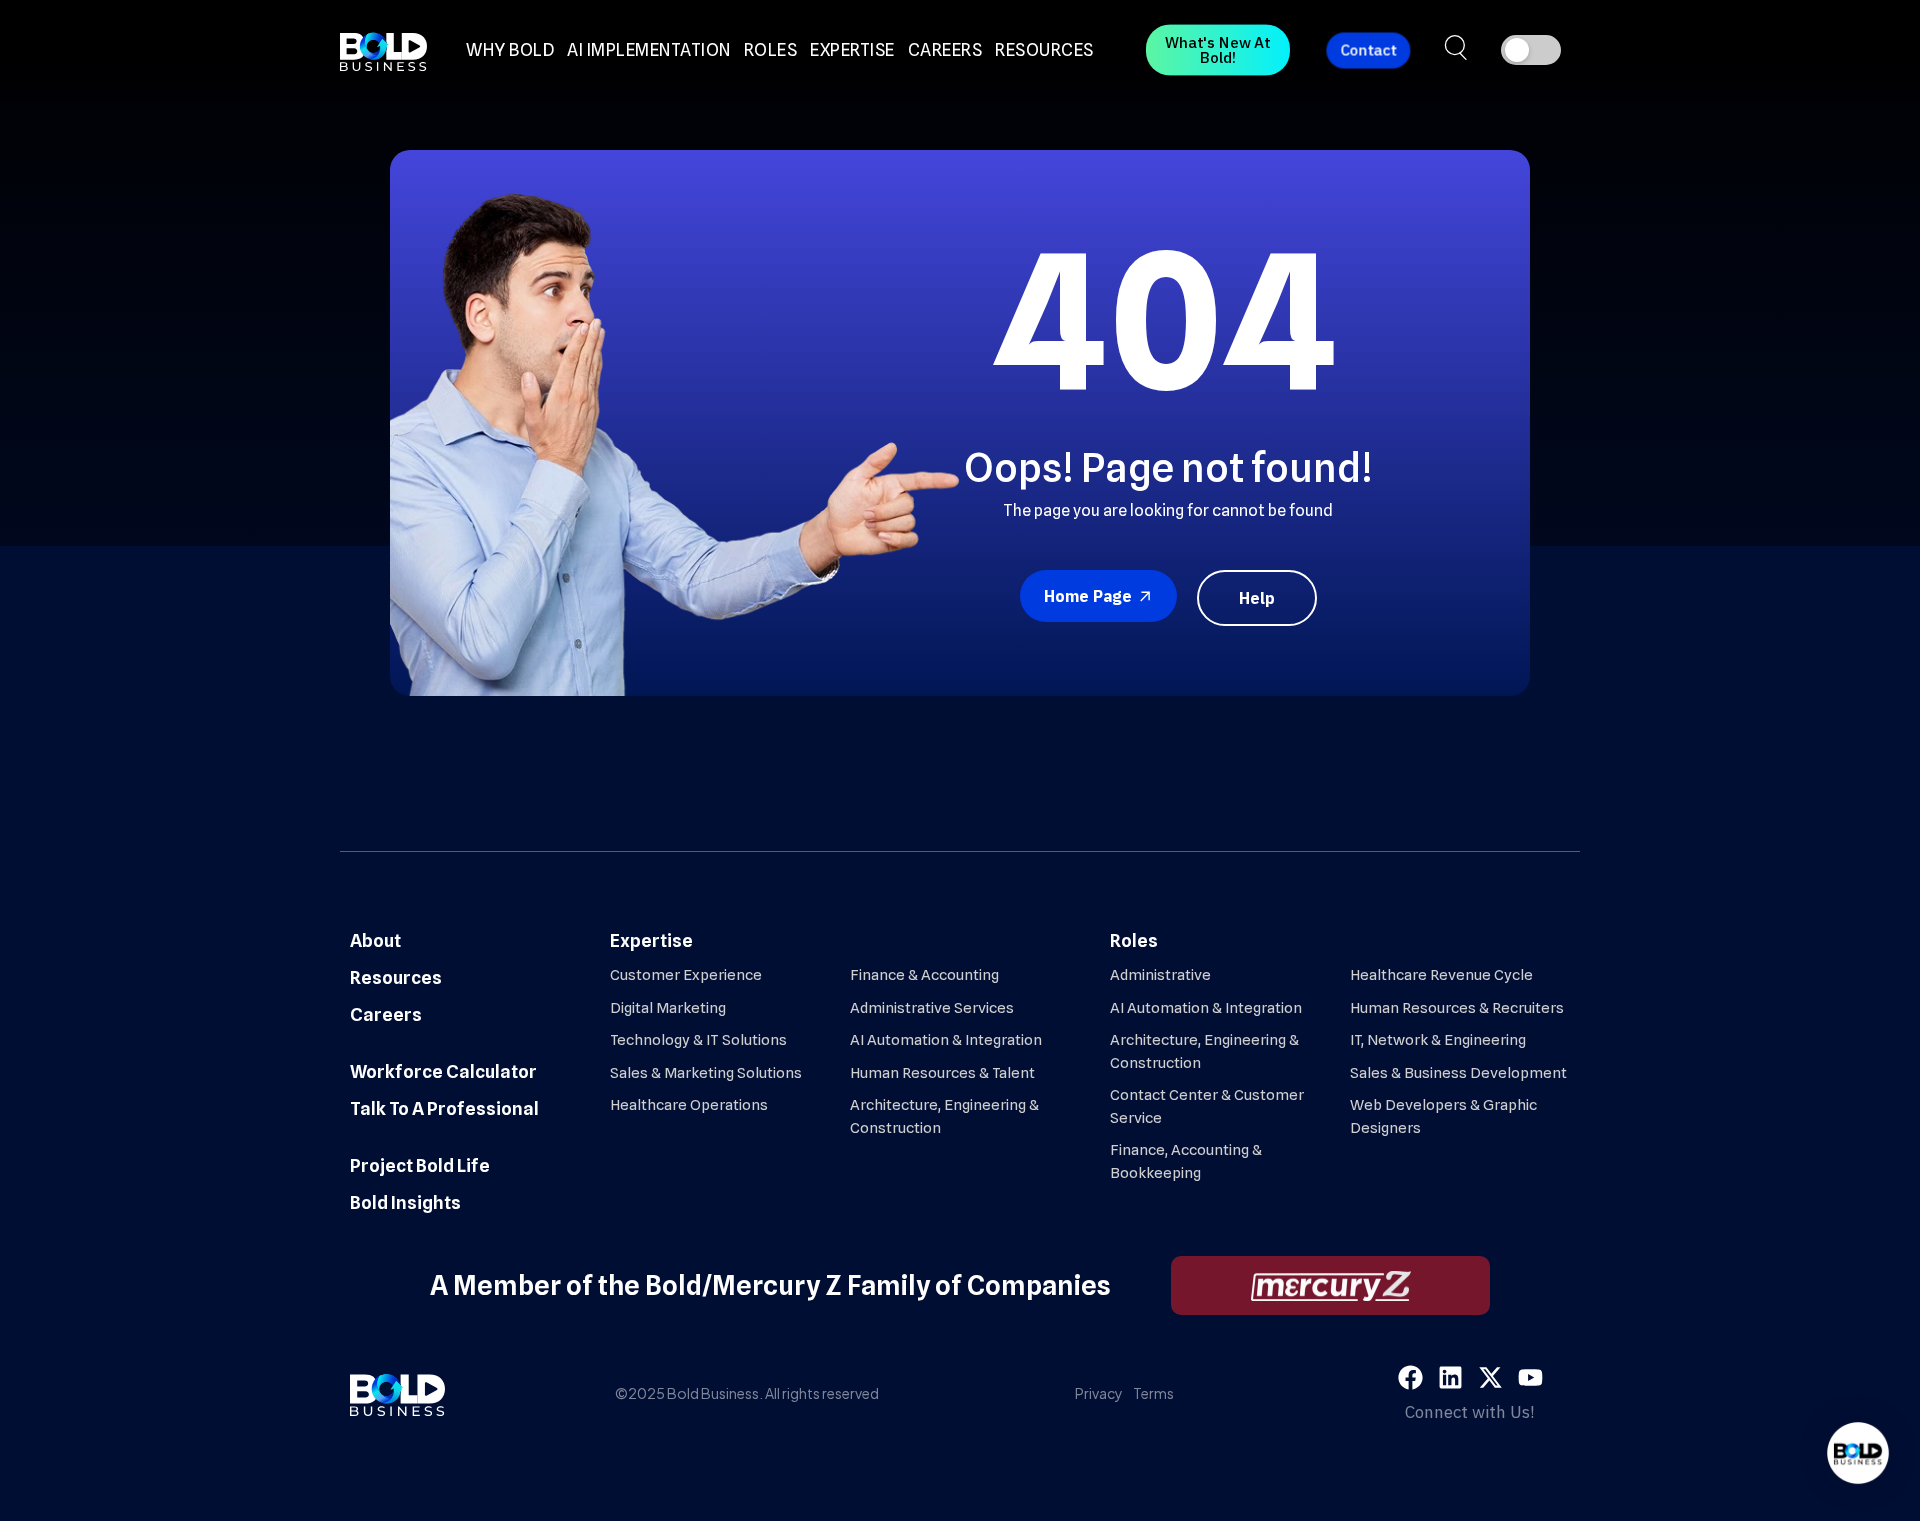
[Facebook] (1410, 1377)
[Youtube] (1530, 1377)
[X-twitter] (1490, 1377)
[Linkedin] (1450, 1377)
